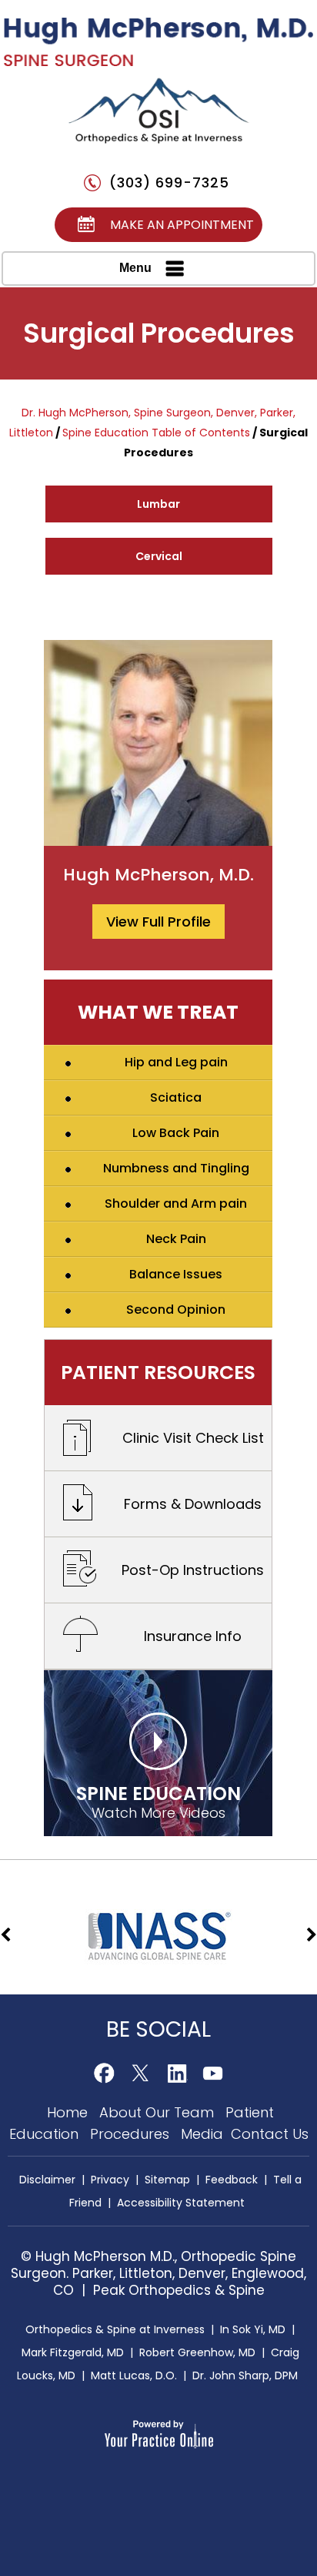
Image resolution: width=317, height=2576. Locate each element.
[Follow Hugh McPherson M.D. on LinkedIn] (177, 2073)
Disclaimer (47, 2180)
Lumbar (158, 504)
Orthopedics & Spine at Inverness (115, 2329)
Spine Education (158, 1801)
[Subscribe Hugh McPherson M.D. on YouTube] (213, 2073)
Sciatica (176, 1097)
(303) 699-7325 (169, 182)
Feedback (232, 2180)
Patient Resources (158, 1373)
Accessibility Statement (181, 2203)
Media (204, 2134)
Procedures (132, 2134)
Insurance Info (193, 1636)
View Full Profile (158, 922)
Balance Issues (176, 1274)
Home (69, 2112)
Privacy (110, 2180)
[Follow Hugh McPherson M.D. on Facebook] (104, 2073)
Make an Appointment (182, 225)
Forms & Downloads (193, 1504)
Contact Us (270, 2134)
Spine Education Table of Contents (156, 433)
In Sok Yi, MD (253, 2329)
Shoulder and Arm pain (176, 1203)
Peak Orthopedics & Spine (179, 2290)
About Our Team (158, 2112)
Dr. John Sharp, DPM (245, 2375)
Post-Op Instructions (193, 1570)
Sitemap (167, 2180)
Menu (135, 268)
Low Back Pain (176, 1133)
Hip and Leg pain (176, 1062)
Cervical (159, 556)
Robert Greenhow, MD (197, 2352)
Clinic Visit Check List (193, 1438)
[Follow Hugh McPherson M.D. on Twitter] (140, 2073)
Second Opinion (176, 1310)
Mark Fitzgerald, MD (73, 2352)
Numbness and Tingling (176, 1168)
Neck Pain (176, 1239)
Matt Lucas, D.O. (134, 2375)
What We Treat (158, 1012)
